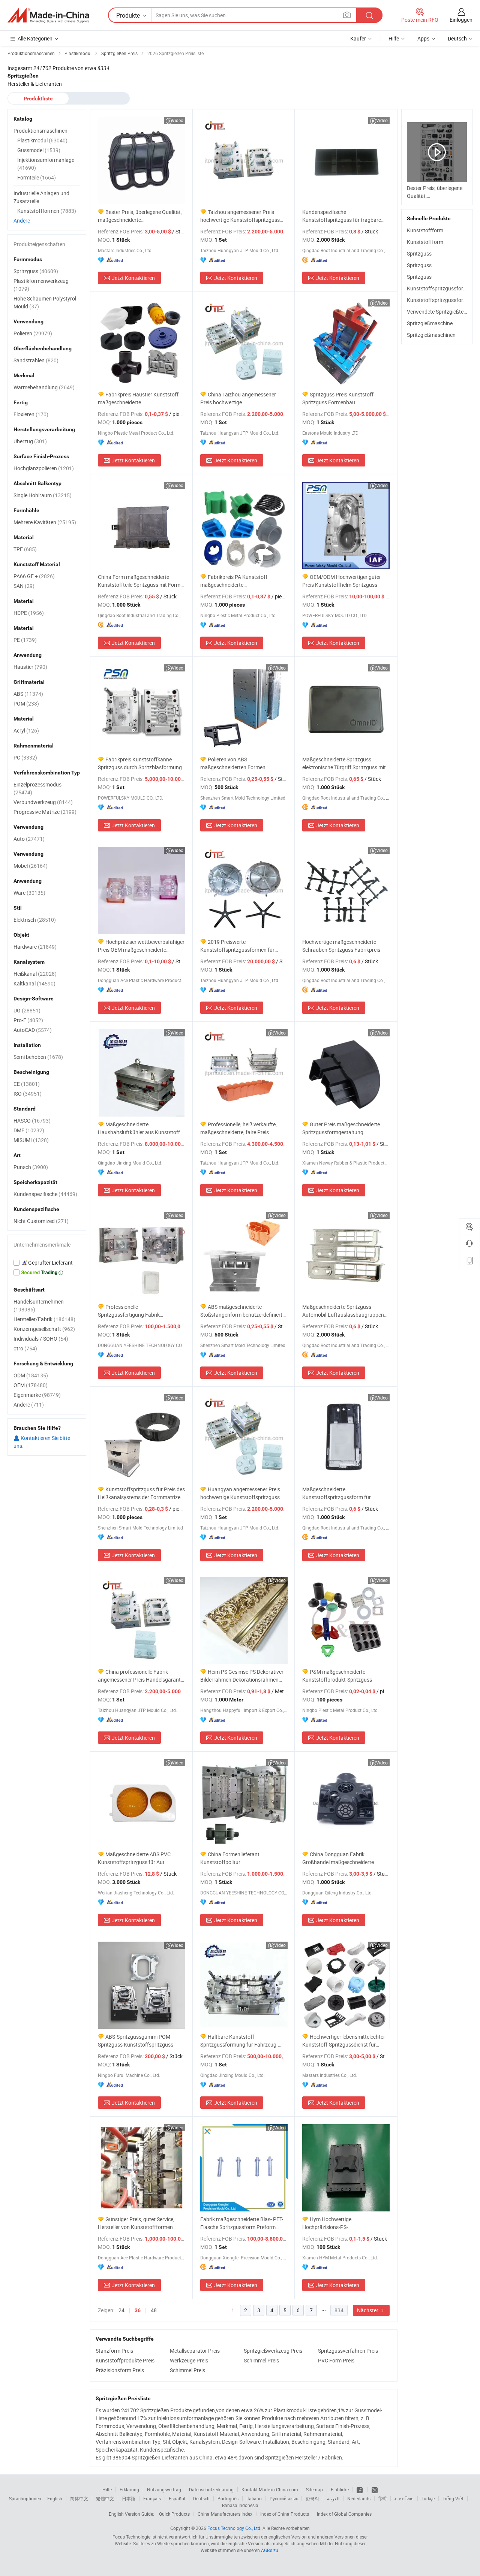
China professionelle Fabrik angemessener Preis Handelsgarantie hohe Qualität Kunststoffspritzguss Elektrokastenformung (141, 1676)
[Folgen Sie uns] (375, 2489)
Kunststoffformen (47, 211)
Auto (29, 839)
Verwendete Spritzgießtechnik (441, 312)
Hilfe (394, 38)
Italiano (254, 2498)
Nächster (368, 2310)
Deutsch (201, 2498)
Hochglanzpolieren (44, 468)
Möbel (31, 866)
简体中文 (79, 2498)
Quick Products (174, 2514)
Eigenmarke (37, 1395)
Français (152, 2498)
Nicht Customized (41, 1221)
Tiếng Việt (453, 2498)
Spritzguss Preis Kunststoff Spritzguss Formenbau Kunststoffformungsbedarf (338, 398)
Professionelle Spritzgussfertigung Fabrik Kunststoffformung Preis (129, 1311)
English (55, 2498)
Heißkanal (35, 974)
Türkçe (428, 2498)
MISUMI (31, 1140)
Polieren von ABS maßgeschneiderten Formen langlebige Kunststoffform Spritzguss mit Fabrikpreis (244, 763)
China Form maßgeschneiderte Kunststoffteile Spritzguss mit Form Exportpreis (139, 581)
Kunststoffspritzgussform (437, 288)
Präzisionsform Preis (120, 2370)
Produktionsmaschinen (40, 131)
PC (25, 757)
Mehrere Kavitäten (45, 522)
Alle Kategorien (35, 38)
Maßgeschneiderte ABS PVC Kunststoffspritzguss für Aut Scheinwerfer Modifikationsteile (134, 1858)
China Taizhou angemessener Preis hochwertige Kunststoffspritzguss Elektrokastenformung (238, 398)
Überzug (30, 441)
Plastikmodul (42, 140)
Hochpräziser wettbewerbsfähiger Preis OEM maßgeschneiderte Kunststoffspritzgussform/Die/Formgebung (142, 946)
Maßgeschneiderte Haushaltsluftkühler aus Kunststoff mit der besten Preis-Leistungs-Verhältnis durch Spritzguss (139, 1128)
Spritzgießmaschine (430, 323)
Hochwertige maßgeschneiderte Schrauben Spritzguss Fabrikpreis (341, 946)
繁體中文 (105, 2498)
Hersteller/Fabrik (44, 1319)
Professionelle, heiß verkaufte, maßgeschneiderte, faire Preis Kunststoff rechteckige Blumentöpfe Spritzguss (242, 1128)
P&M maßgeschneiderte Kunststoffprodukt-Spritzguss (337, 1676)
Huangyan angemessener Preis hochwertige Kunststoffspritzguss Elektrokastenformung (240, 1493)
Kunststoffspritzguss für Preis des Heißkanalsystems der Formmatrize (141, 1493)
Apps (423, 38)
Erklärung (129, 2489)
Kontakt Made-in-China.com (270, 2489)
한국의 (312, 2498)
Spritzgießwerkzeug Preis (273, 2351)
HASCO (32, 1121)
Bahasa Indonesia (240, 2505)
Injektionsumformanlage (46, 164)
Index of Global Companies (344, 2514)
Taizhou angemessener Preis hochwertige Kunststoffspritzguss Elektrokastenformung (240, 216)
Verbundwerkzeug (43, 802)
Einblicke (340, 2489)
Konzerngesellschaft (44, 1329)
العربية (333, 2498)
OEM (31, 1385)
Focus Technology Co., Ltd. (234, 2528)
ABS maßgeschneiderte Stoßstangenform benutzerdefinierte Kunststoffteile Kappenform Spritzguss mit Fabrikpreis (243, 1311)
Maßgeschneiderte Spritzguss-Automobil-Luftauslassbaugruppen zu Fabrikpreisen (343, 1311)
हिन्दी (382, 2498)
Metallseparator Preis (195, 2351)
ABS (28, 694)
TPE (25, 549)
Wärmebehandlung (44, 387)
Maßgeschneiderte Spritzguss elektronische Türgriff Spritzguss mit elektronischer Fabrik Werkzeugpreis (344, 763)
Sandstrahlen (36, 360)
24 (121, 2310)
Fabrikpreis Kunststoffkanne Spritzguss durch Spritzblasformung (140, 763)
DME (29, 1130)
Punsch (31, 1167)
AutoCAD (33, 1030)
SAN (24, 586)
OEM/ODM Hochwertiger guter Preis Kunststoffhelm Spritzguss (342, 581)
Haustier (30, 667)
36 (138, 2310)
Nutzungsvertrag (164, 2489)
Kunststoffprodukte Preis (125, 2360)
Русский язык (284, 2498)
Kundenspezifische (45, 1194)
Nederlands (359, 2498)
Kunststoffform (425, 230)
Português (228, 2498)
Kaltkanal (34, 983)
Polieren (33, 333)
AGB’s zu (270, 2550)
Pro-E (28, 1020)
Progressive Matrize (45, 812)
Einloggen (461, 20)
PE (25, 640)
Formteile (37, 177)
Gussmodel (39, 150)
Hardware (35, 947)
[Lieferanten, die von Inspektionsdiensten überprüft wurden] (47, 1263)
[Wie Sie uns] (360, 2489)
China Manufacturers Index (225, 2514)
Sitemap (314, 2489)
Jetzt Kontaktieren (133, 278)
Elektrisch (35, 920)
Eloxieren (31, 414)
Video (178, 120)
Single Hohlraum (43, 495)
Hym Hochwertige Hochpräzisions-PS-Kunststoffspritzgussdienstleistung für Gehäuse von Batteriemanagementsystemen (343, 2223)
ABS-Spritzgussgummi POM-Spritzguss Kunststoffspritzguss (136, 2041)
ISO (28, 1094)
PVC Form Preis (336, 2360)
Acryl (26, 730)
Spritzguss (419, 253)
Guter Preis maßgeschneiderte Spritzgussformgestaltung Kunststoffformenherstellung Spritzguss (341, 1128)
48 (154, 2310)
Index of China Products (285, 2514)
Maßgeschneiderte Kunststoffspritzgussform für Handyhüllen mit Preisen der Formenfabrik (337, 1493)
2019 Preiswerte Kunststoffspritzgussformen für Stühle (237, 946)
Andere (22, 221)
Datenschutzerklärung (211, 2489)
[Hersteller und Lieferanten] (48, 15)
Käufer (358, 38)
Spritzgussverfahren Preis (348, 2351)
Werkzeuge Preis (189, 2360)
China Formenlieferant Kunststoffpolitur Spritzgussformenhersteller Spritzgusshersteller (232, 1858)
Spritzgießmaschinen (431, 335)
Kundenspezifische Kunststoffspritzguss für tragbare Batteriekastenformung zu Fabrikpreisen (342, 216)
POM (26, 703)
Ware (29, 893)
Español (177, 2498)
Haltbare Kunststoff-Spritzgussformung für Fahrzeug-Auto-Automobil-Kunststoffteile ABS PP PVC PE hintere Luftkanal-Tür (242, 2041)
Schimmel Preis (261, 2360)
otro (25, 1348)
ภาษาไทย (404, 2498)
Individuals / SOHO (41, 1339)
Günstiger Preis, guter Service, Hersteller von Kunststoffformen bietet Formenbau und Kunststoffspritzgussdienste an (136, 2223)
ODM (31, 1375)
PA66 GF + (34, 576)
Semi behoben (38, 1057)
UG (27, 1010)
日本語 (129, 2498)
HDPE (29, 613)
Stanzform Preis (114, 2351)
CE (27, 1084)
